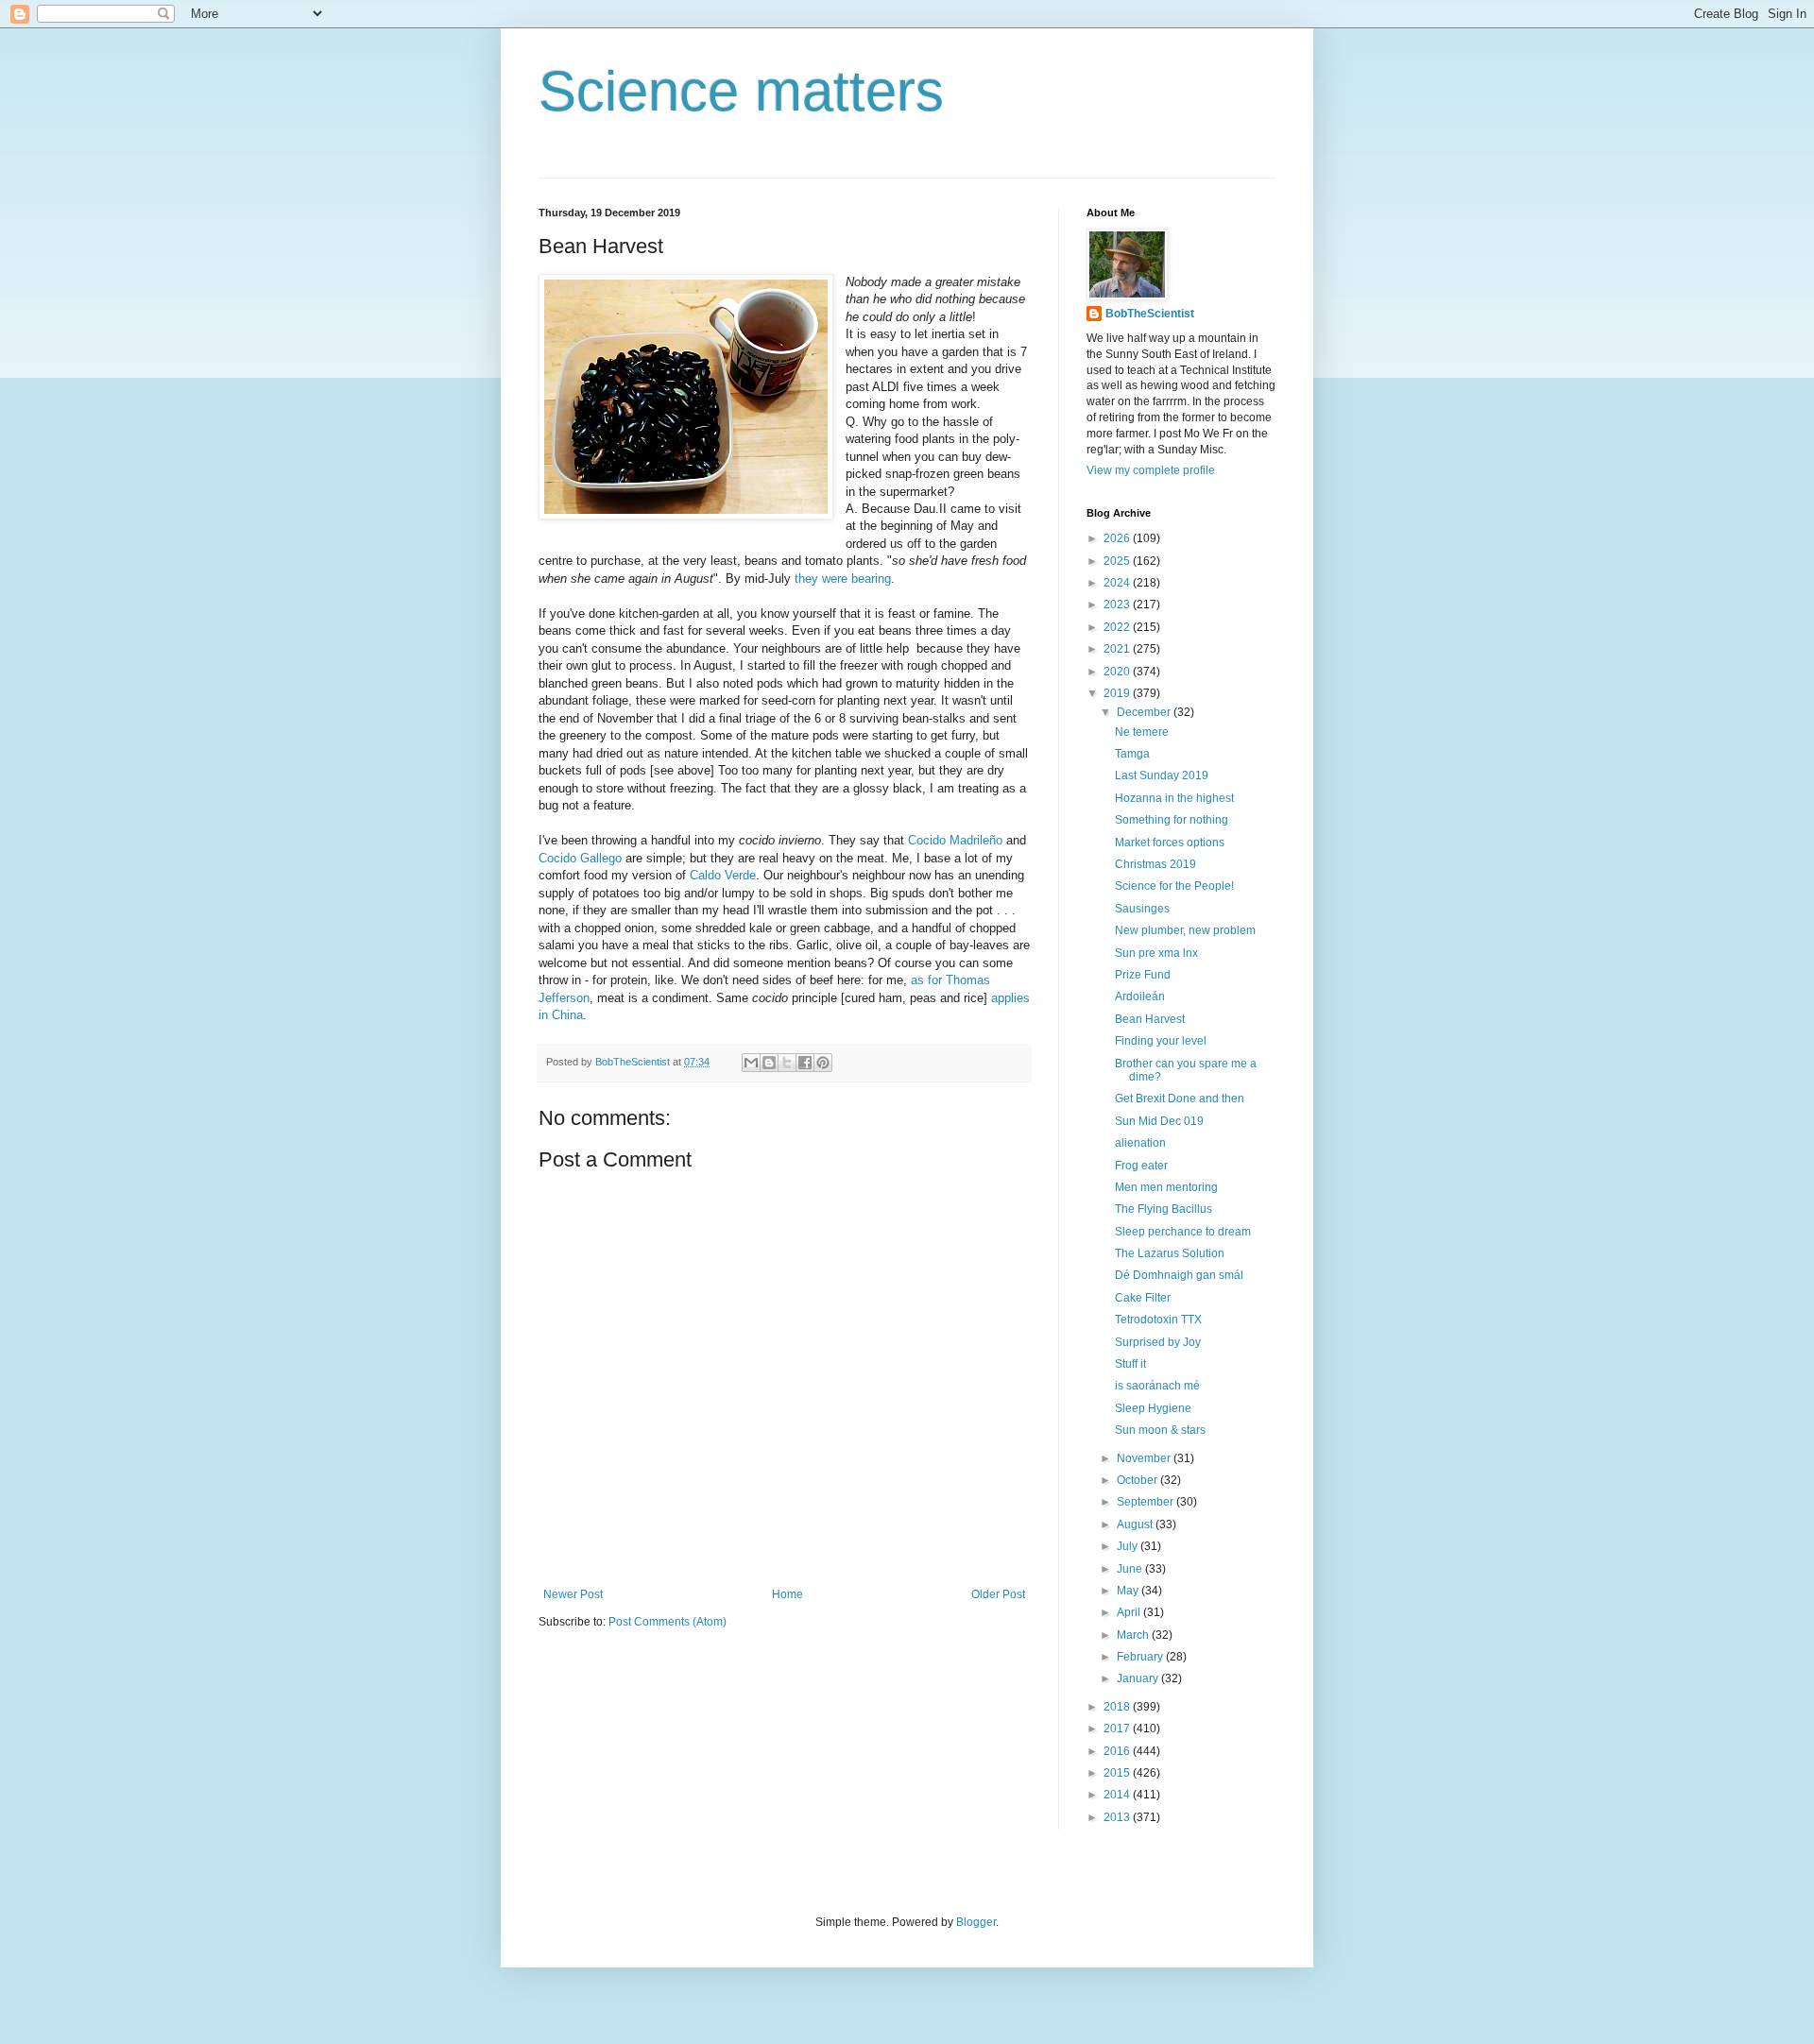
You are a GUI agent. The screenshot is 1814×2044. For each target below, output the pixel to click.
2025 (1118, 561)
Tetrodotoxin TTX (1158, 1320)
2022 (1118, 627)
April (1130, 1612)
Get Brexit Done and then (1180, 1099)
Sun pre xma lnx (1156, 953)
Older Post (998, 1594)
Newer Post (573, 1594)
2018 (1118, 1707)
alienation (1140, 1143)
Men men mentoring (1166, 1187)
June (1131, 1569)
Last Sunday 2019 (1162, 775)
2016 (1118, 1751)
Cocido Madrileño (955, 840)
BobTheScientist (1150, 314)
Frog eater (1141, 1166)
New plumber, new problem (1185, 930)
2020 (1118, 672)
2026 (1118, 538)
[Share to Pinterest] (823, 1063)
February (1141, 1657)
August (1136, 1524)
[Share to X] (787, 1063)
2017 (1118, 1729)
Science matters (741, 91)
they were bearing (843, 579)
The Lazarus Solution (1170, 1253)
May (1129, 1591)
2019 (1118, 693)
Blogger (976, 1922)
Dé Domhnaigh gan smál (1179, 1275)
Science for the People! (1174, 886)
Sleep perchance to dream (1183, 1232)
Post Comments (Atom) (667, 1622)
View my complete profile (1151, 470)
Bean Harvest (1150, 1019)
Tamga (1132, 754)
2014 (1118, 1795)
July (1129, 1546)
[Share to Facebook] (805, 1063)
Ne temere (1142, 732)
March (1134, 1635)
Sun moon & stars (1160, 1430)
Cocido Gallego (580, 858)
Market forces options (1170, 843)
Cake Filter (1143, 1298)
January (1139, 1678)
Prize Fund (1143, 975)
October (1138, 1480)
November (1145, 1458)
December (1145, 712)
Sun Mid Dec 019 (1159, 1121)
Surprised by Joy (1158, 1342)
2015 (1118, 1773)
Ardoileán (1140, 996)
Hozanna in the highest (1174, 798)
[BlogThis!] (769, 1063)
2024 (1118, 583)
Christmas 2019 (1155, 864)
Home (787, 1594)
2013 (1118, 1817)
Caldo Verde (723, 875)
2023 (1118, 605)
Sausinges (1142, 909)
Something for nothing (1172, 820)
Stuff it (1130, 1364)
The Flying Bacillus (1164, 1209)
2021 (1118, 649)
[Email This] (751, 1063)
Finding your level (1161, 1041)
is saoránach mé (1157, 1386)
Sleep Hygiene (1153, 1408)
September (1147, 1502)
